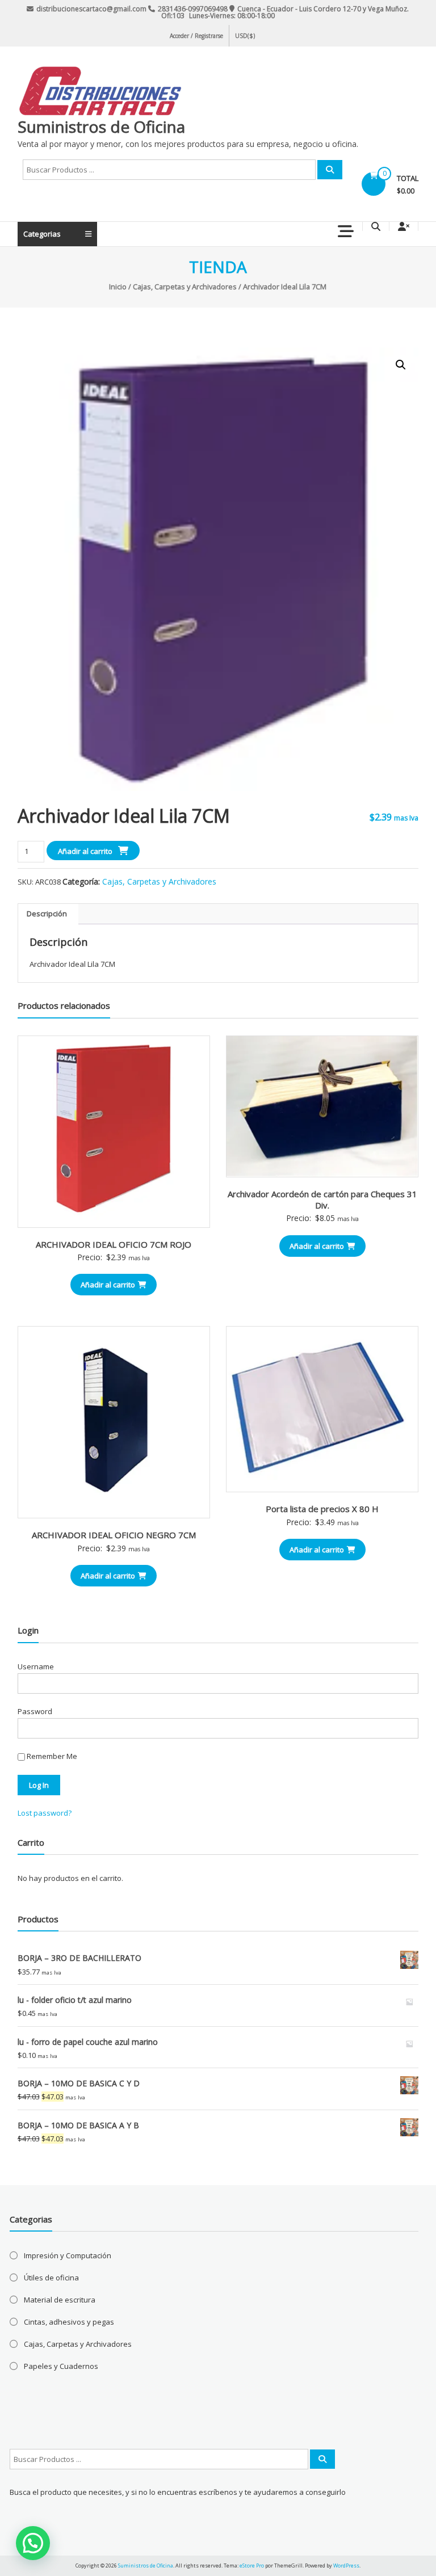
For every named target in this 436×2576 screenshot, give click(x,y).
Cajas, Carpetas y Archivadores (185, 287)
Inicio (118, 287)
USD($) (245, 36)
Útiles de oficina (51, 2278)
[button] (401, 365)
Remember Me (51, 1756)
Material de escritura (60, 2300)
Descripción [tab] (47, 914)
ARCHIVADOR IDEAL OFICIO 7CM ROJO (114, 1244)
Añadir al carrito (85, 851)
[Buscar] (330, 170)
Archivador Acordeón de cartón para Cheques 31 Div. (322, 1199)
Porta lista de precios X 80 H (322, 1509)
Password (35, 1711)
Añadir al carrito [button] (108, 1285)
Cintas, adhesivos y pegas (69, 2322)
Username (36, 1666)
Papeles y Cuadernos (61, 2366)
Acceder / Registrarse (196, 36)
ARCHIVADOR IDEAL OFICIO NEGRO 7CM (114, 1535)
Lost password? (45, 1813)
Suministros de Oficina (101, 127)
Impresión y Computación (68, 2255)
